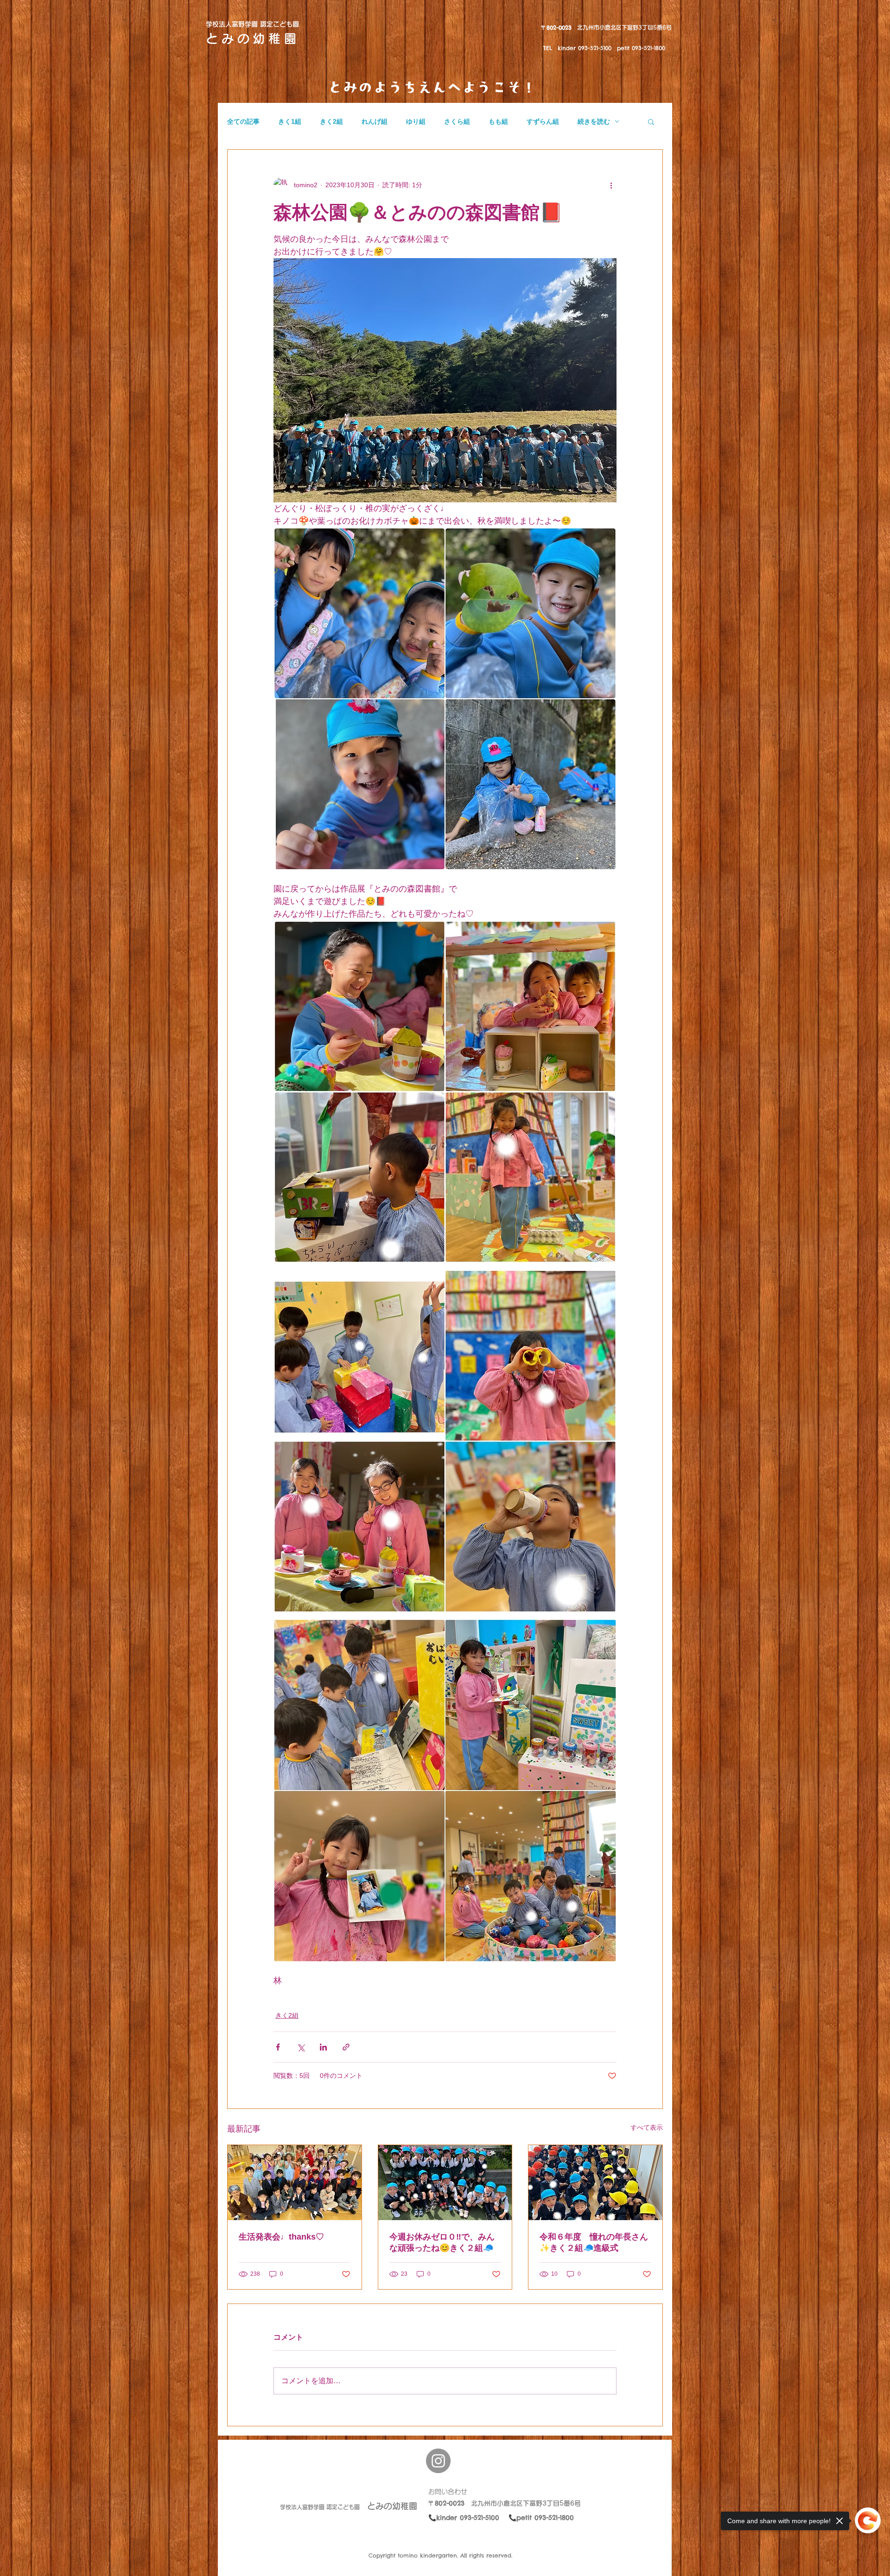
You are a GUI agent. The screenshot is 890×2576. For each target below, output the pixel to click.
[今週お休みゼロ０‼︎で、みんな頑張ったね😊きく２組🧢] (445, 2183)
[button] (651, 121)
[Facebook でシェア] (278, 2047)
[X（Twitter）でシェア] (301, 2047)
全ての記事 (243, 121)
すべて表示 (647, 2127)
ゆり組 (416, 121)
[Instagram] (438, 2461)
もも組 (498, 121)
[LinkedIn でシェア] (323, 2047)
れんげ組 (375, 121)
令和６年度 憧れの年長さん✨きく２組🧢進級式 (594, 2242)
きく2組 (331, 121)
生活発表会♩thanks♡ (281, 2237)
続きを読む (594, 121)
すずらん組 (543, 121)
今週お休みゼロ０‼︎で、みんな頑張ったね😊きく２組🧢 (442, 2242)
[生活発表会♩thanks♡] (295, 2183)
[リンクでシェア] (346, 2047)
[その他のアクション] (611, 185)
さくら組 (457, 121)
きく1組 (290, 121)
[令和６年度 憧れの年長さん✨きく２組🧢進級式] (595, 2183)
